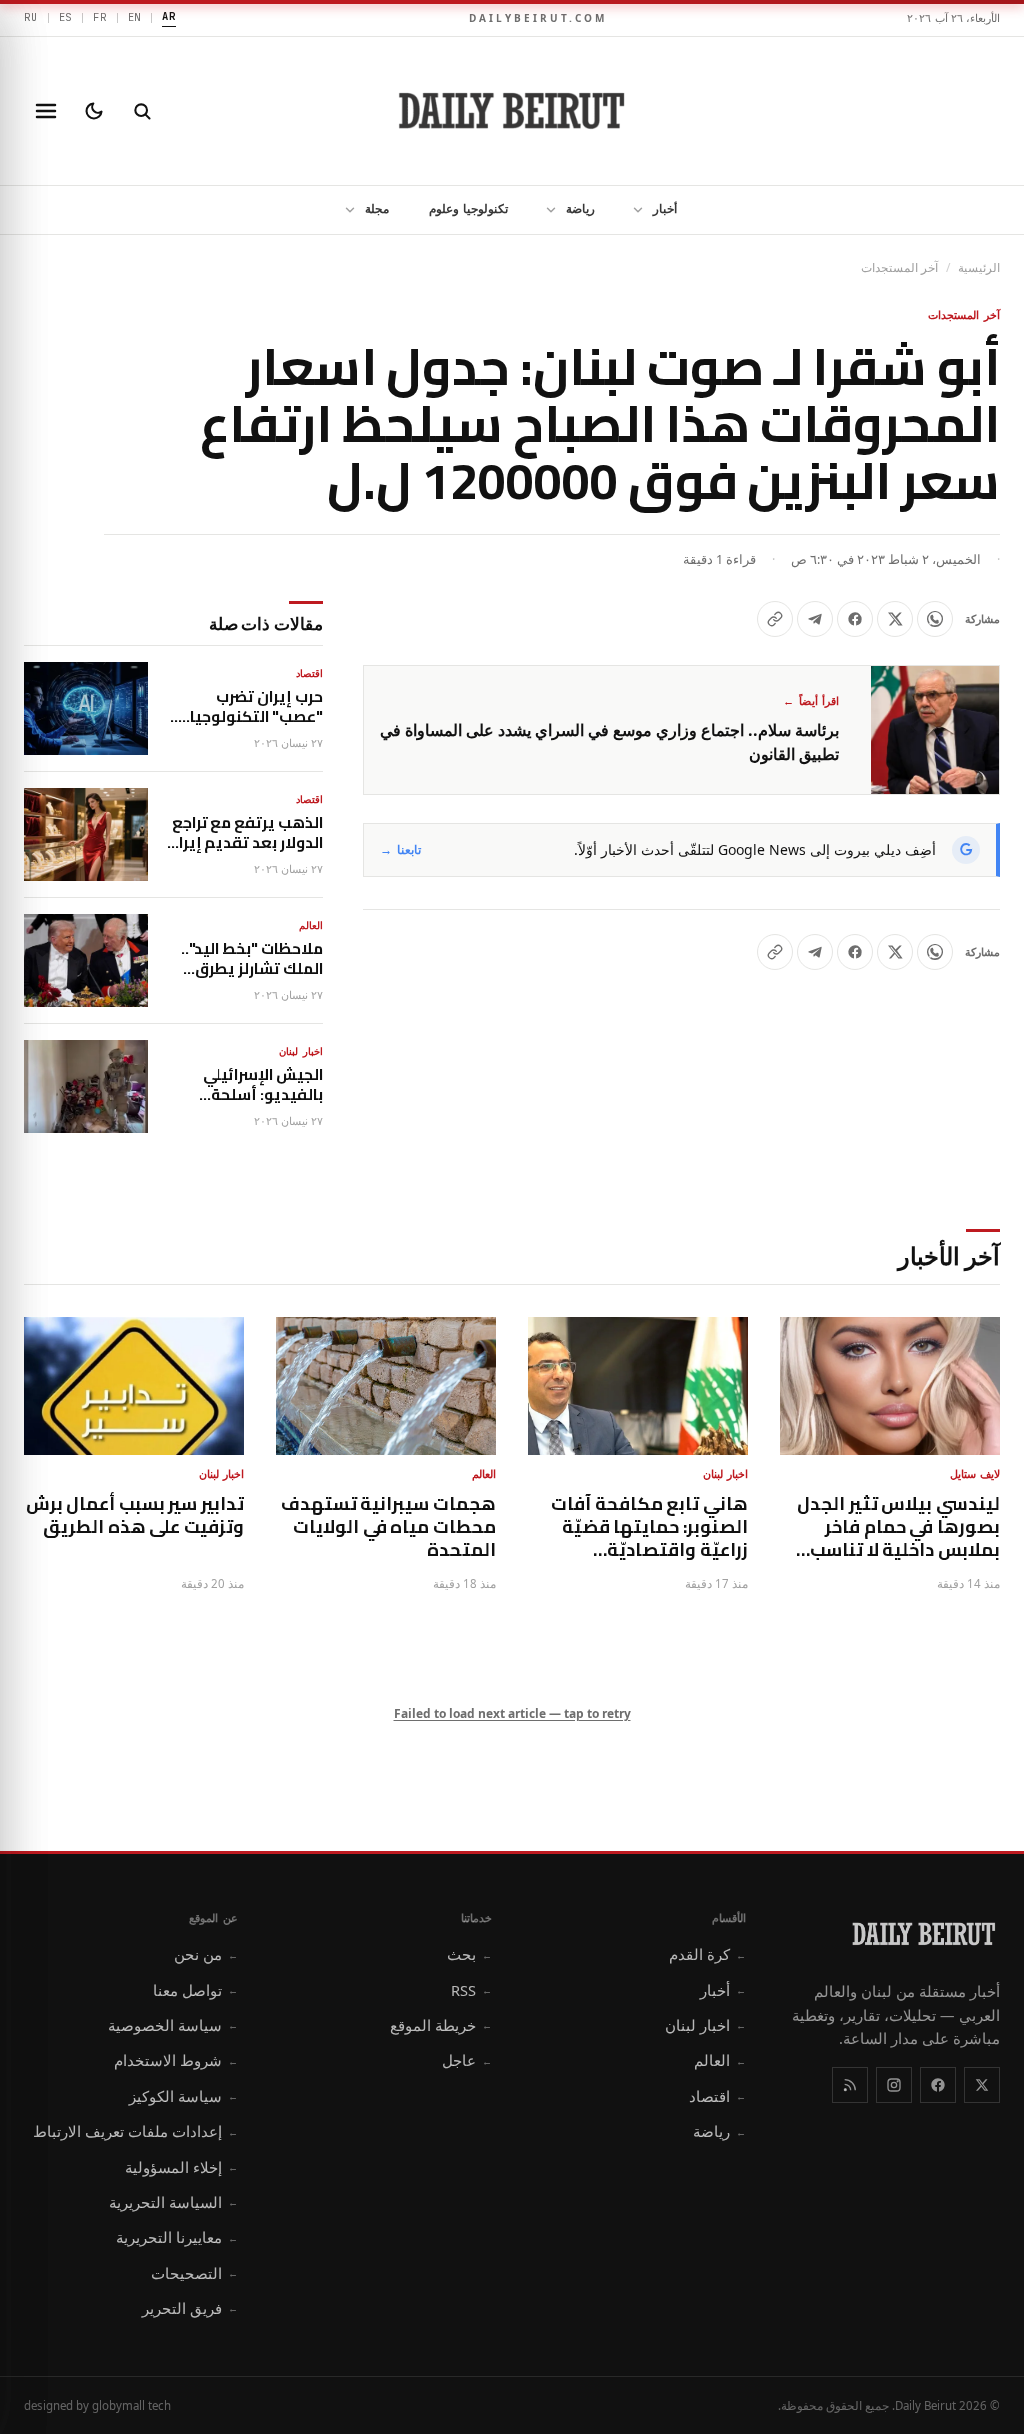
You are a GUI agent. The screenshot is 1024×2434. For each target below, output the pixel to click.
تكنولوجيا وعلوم (468, 208)
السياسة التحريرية (173, 2202)
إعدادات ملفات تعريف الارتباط (135, 2131)
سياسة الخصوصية (173, 2025)
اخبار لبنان (705, 2025)
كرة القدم (707, 1954)
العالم (720, 2060)
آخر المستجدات (899, 267)
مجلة (377, 208)
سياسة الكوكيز (183, 2096)
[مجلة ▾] (344, 210)
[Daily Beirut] (512, 111)
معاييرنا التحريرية (177, 2237)
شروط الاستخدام (176, 2060)
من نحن (206, 1954)
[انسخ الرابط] (775, 619)
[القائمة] (46, 111)
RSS (471, 1990)
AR (169, 16)
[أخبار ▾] (632, 210)
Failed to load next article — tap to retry (512, 1713)
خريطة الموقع (441, 2025)
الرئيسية (979, 267)
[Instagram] (894, 2085)
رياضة (580, 208)
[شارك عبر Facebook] (855, 619)
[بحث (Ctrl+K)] (142, 111)
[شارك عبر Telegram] (815, 619)
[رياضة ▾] (545, 210)
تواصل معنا (195, 1990)
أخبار (665, 208)
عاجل (467, 2060)
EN (135, 17)
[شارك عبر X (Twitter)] (895, 619)
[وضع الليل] (94, 111)
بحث (469, 1954)
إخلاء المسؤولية (181, 2167)
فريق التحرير (190, 2308)
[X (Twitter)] (982, 2085)
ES (66, 17)
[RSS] (850, 2085)
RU (31, 17)
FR (100, 17)
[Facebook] (938, 2085)
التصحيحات (194, 2273)
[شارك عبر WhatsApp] (935, 619)
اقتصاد (717, 2096)
